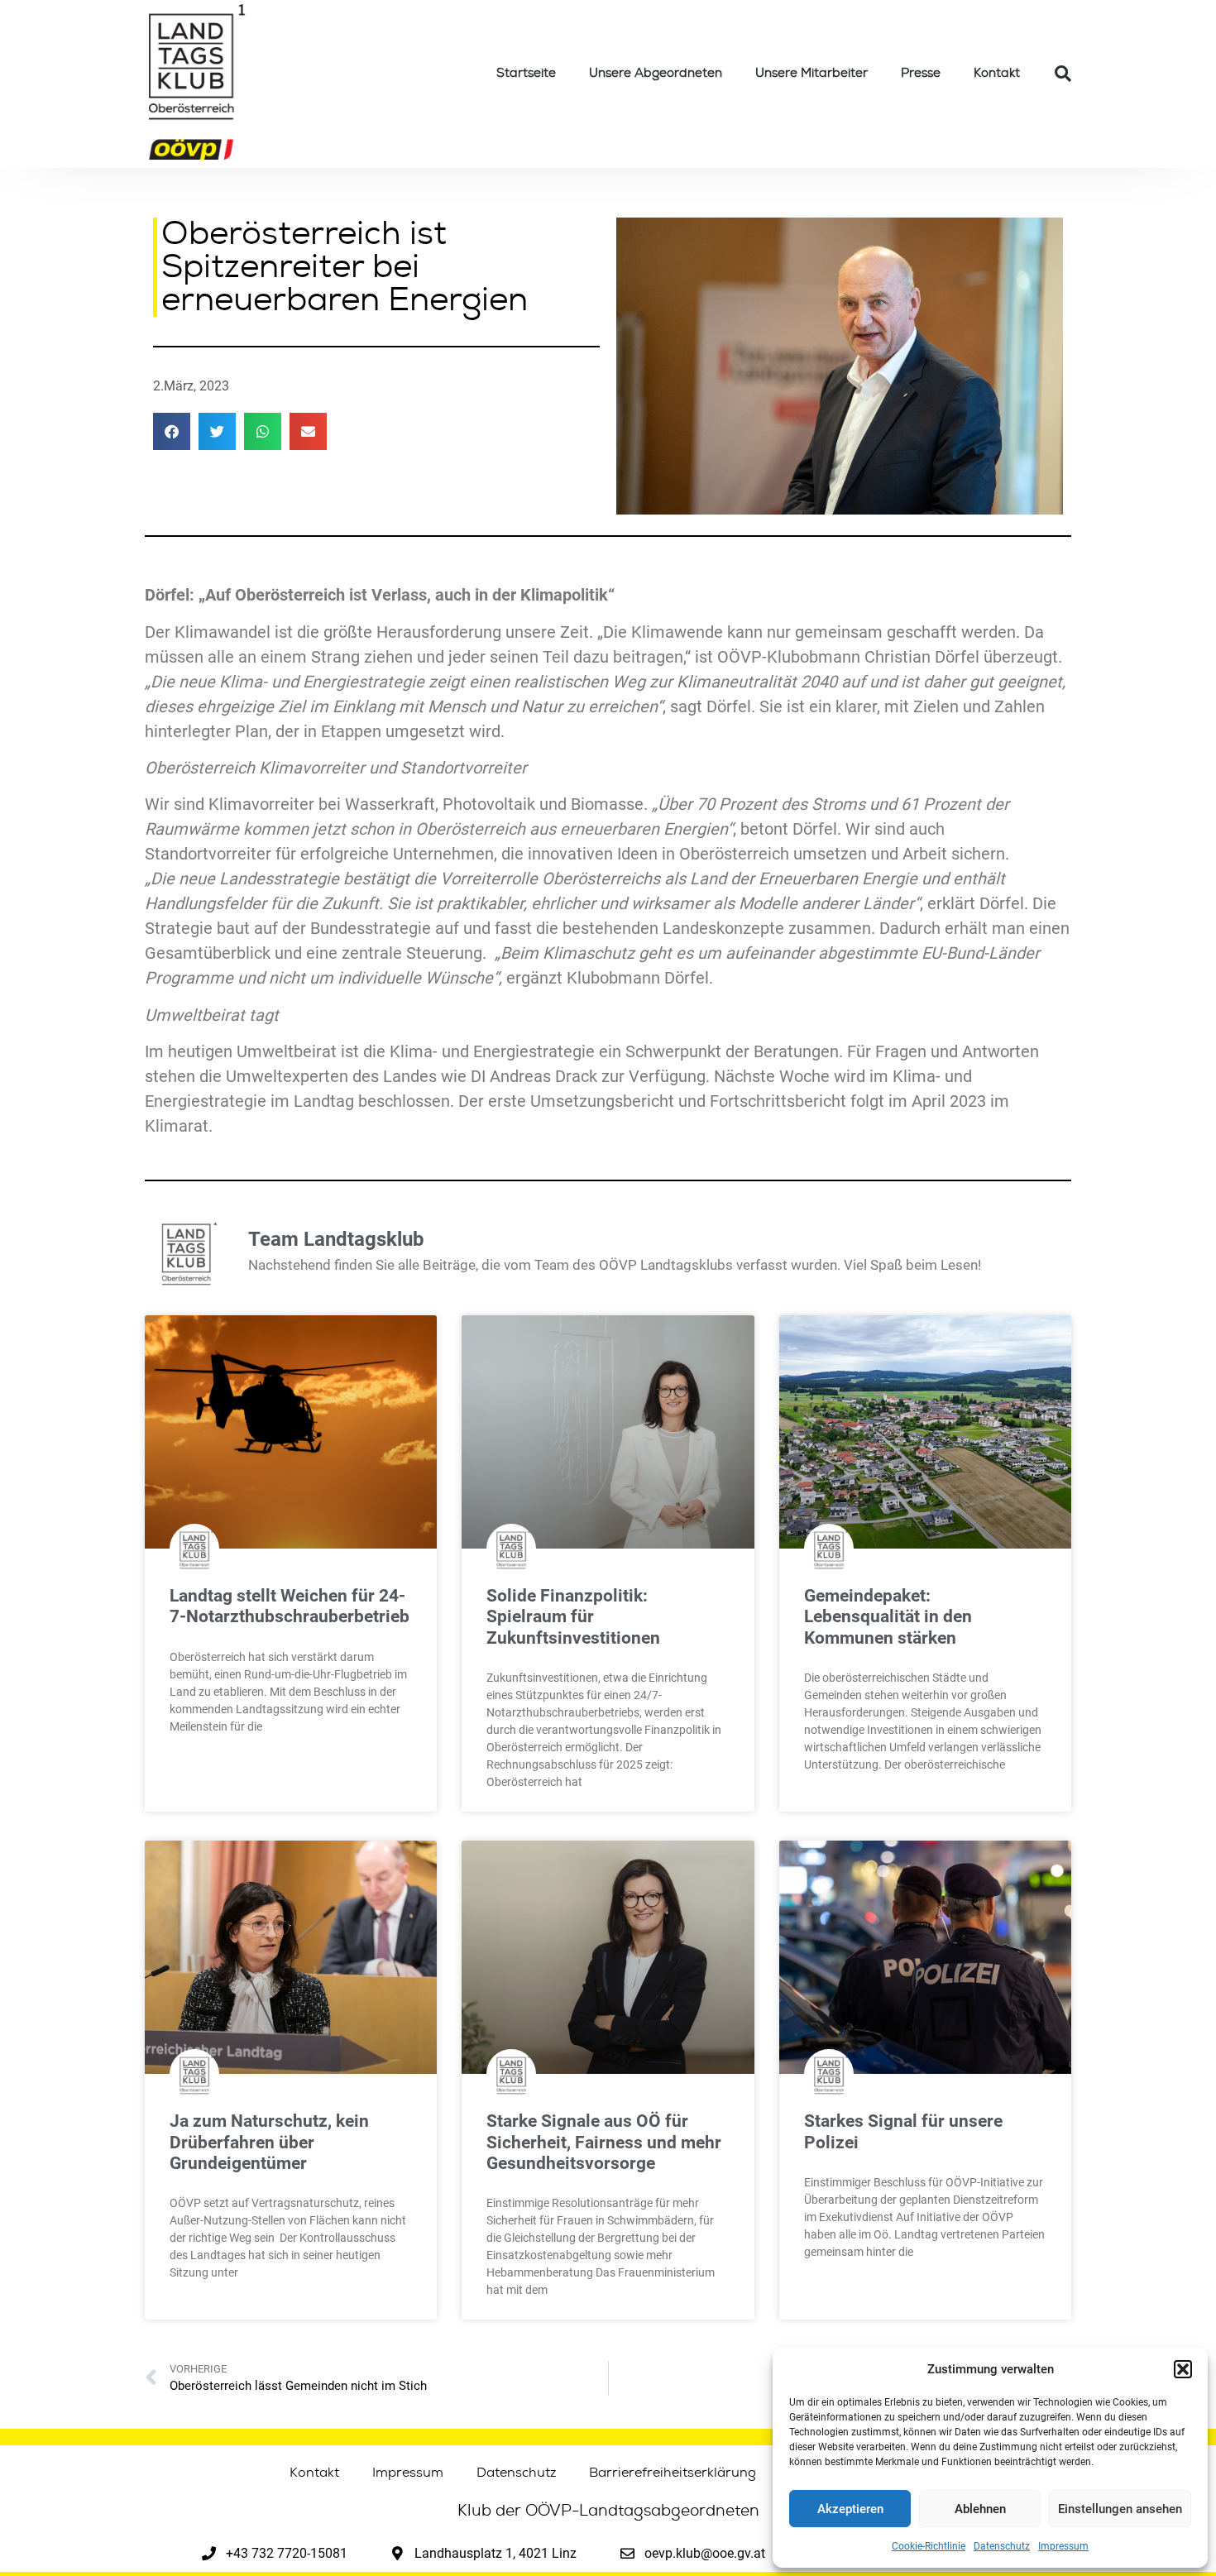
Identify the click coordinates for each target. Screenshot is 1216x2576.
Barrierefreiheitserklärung (673, 2473)
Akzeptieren (850, 2509)
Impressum (1063, 2546)
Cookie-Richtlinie (929, 2546)
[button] (1183, 2369)
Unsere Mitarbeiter (811, 73)
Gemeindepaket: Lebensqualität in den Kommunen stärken (888, 1616)
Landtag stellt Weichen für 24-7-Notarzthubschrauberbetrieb (290, 1606)
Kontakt (997, 73)
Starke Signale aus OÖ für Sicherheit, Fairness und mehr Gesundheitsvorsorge (604, 2142)
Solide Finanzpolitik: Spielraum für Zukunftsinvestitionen (573, 1616)
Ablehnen (980, 2509)
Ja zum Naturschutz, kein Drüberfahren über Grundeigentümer (269, 2142)
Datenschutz (1002, 2546)
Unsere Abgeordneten (656, 73)
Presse (921, 73)
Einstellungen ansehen (1120, 2509)
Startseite (526, 73)
